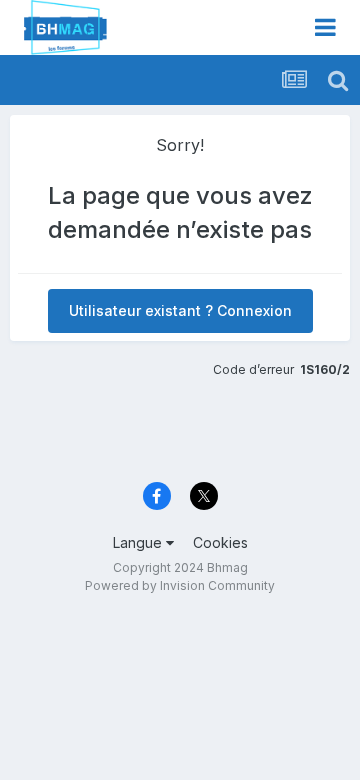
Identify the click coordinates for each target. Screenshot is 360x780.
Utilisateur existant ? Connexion (180, 310)
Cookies (220, 542)
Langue (139, 542)
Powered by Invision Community (180, 585)
